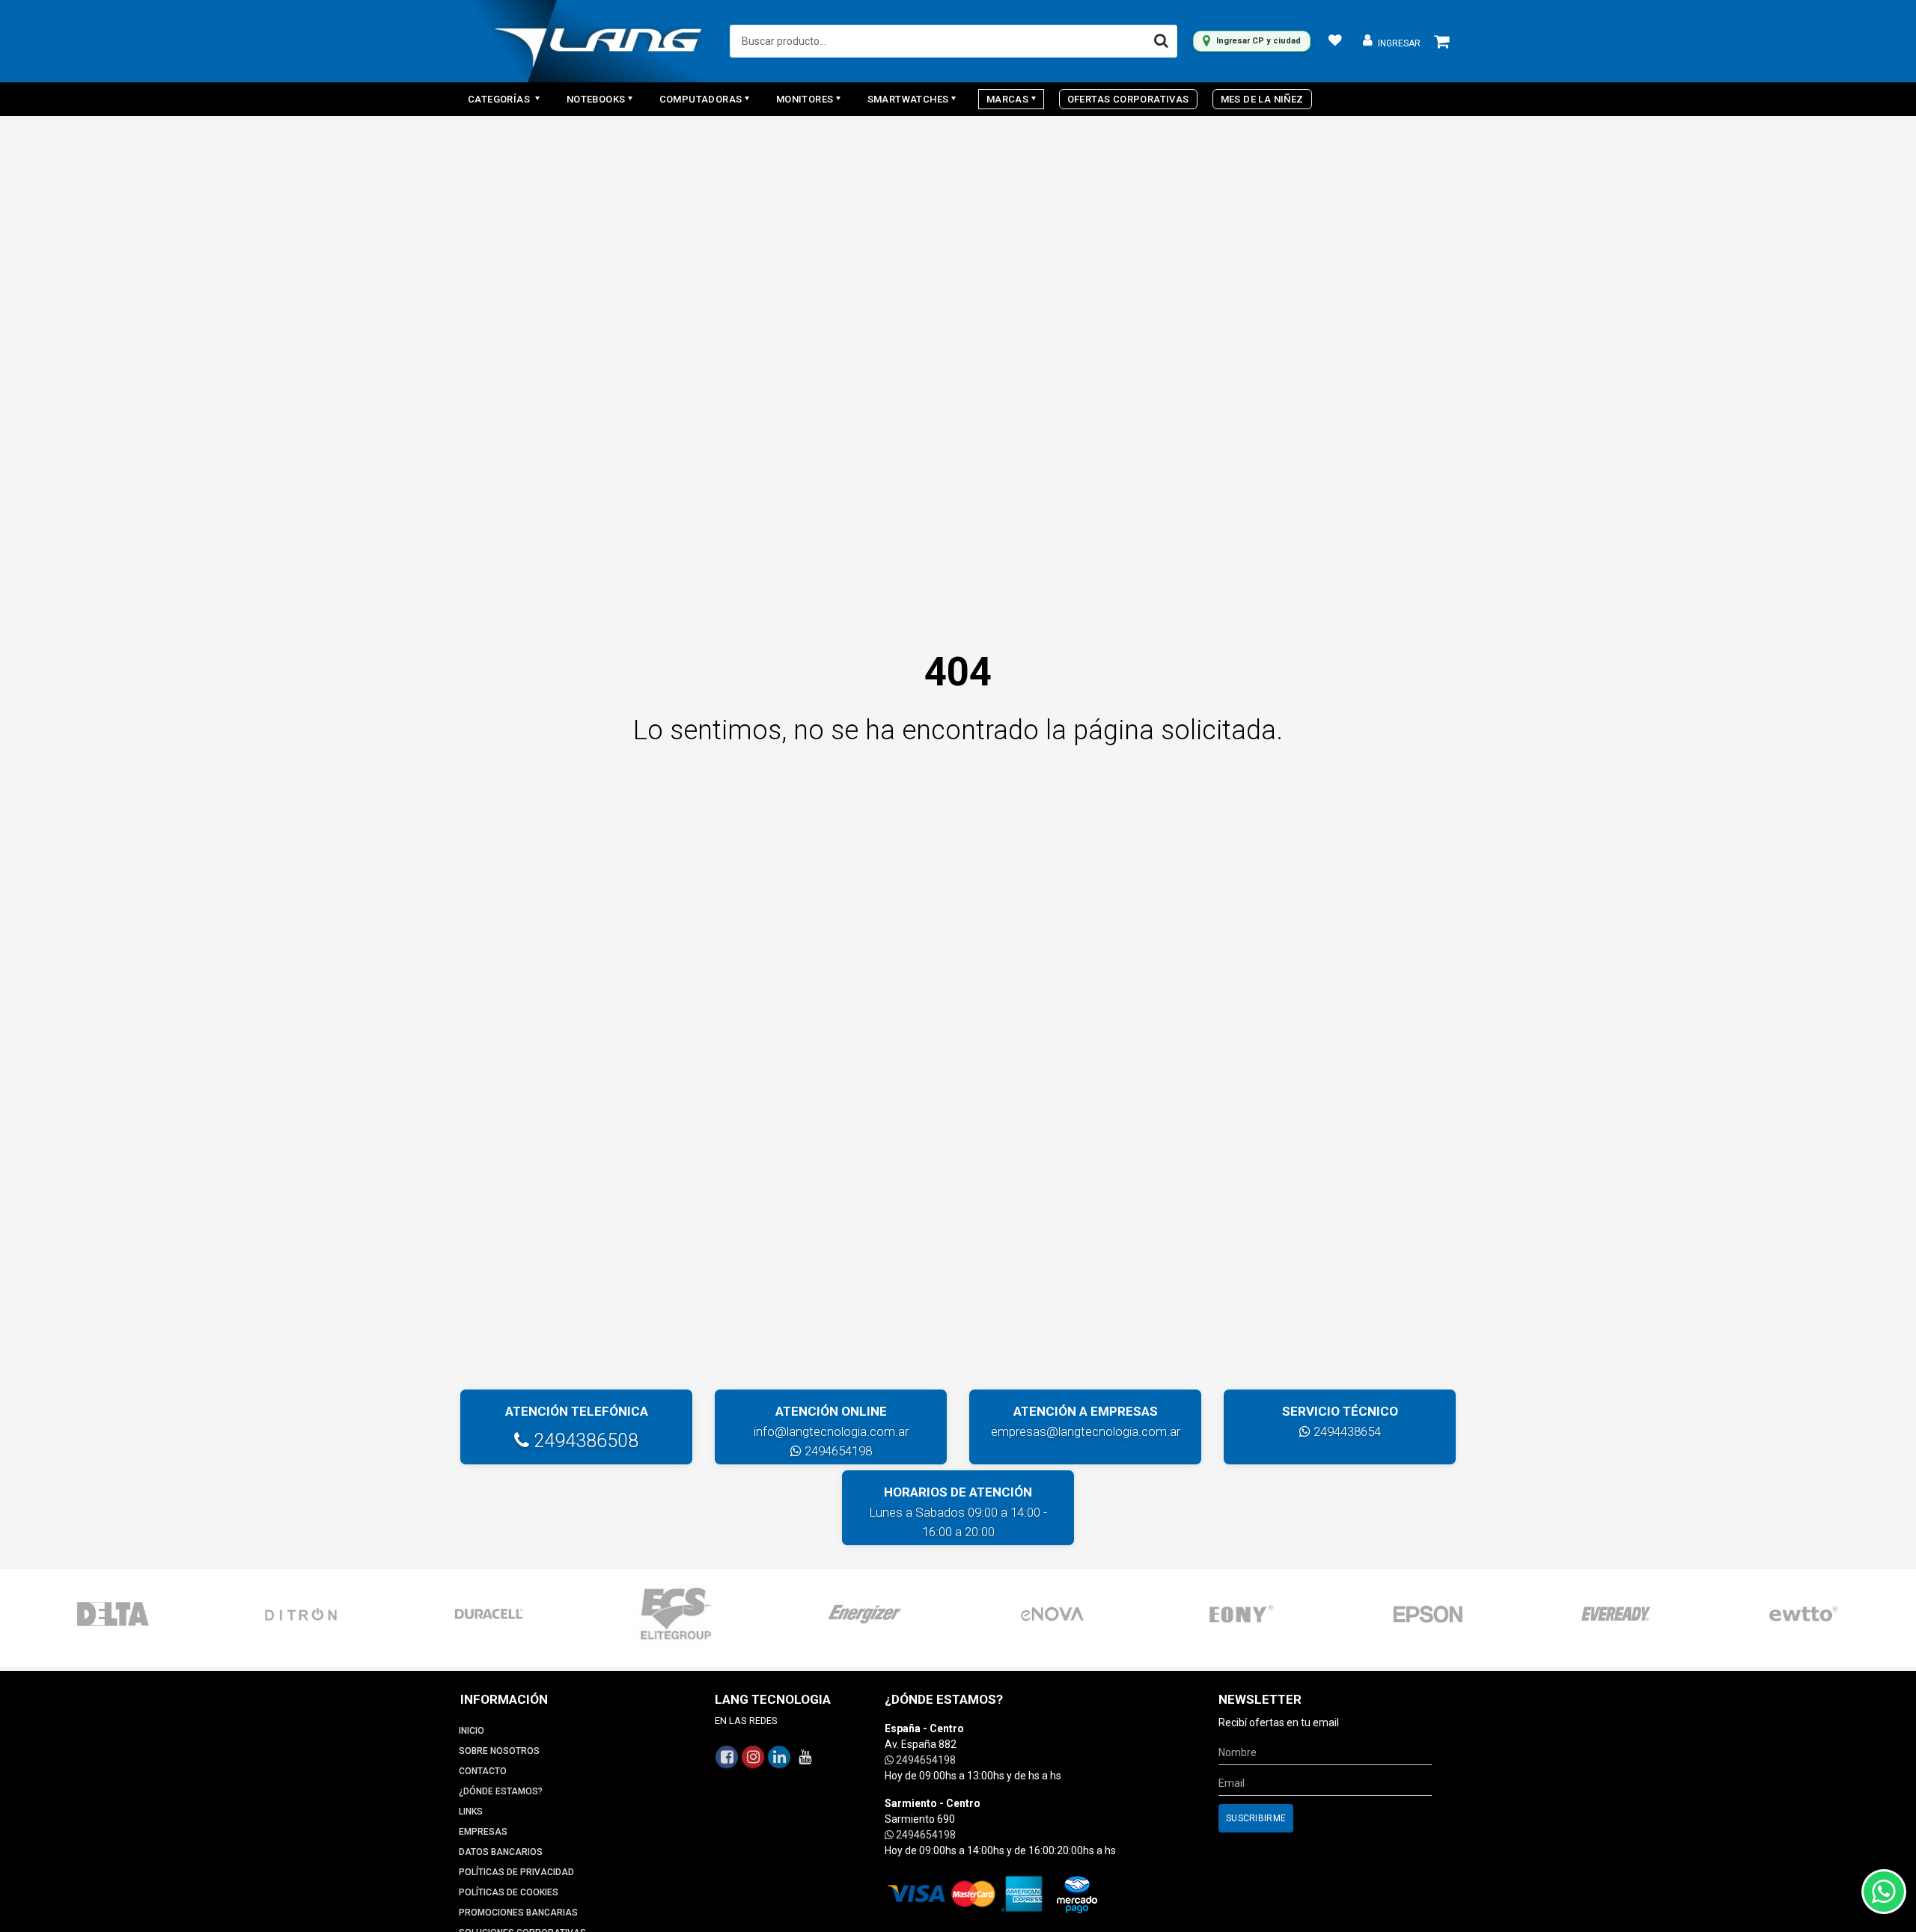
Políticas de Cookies (509, 1892)
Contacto (483, 1771)
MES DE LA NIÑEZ (1262, 99)
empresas (483, 1832)
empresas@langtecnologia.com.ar (1086, 1431)
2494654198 (837, 1451)
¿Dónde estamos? (501, 1791)
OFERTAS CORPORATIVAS (1128, 99)
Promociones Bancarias (518, 1913)
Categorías (500, 99)
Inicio (472, 1731)
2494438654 (1346, 1431)
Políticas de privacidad (516, 1872)
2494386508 (584, 1441)
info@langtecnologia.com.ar (831, 1431)
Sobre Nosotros (499, 1751)
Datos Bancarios (501, 1852)
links (471, 1812)
